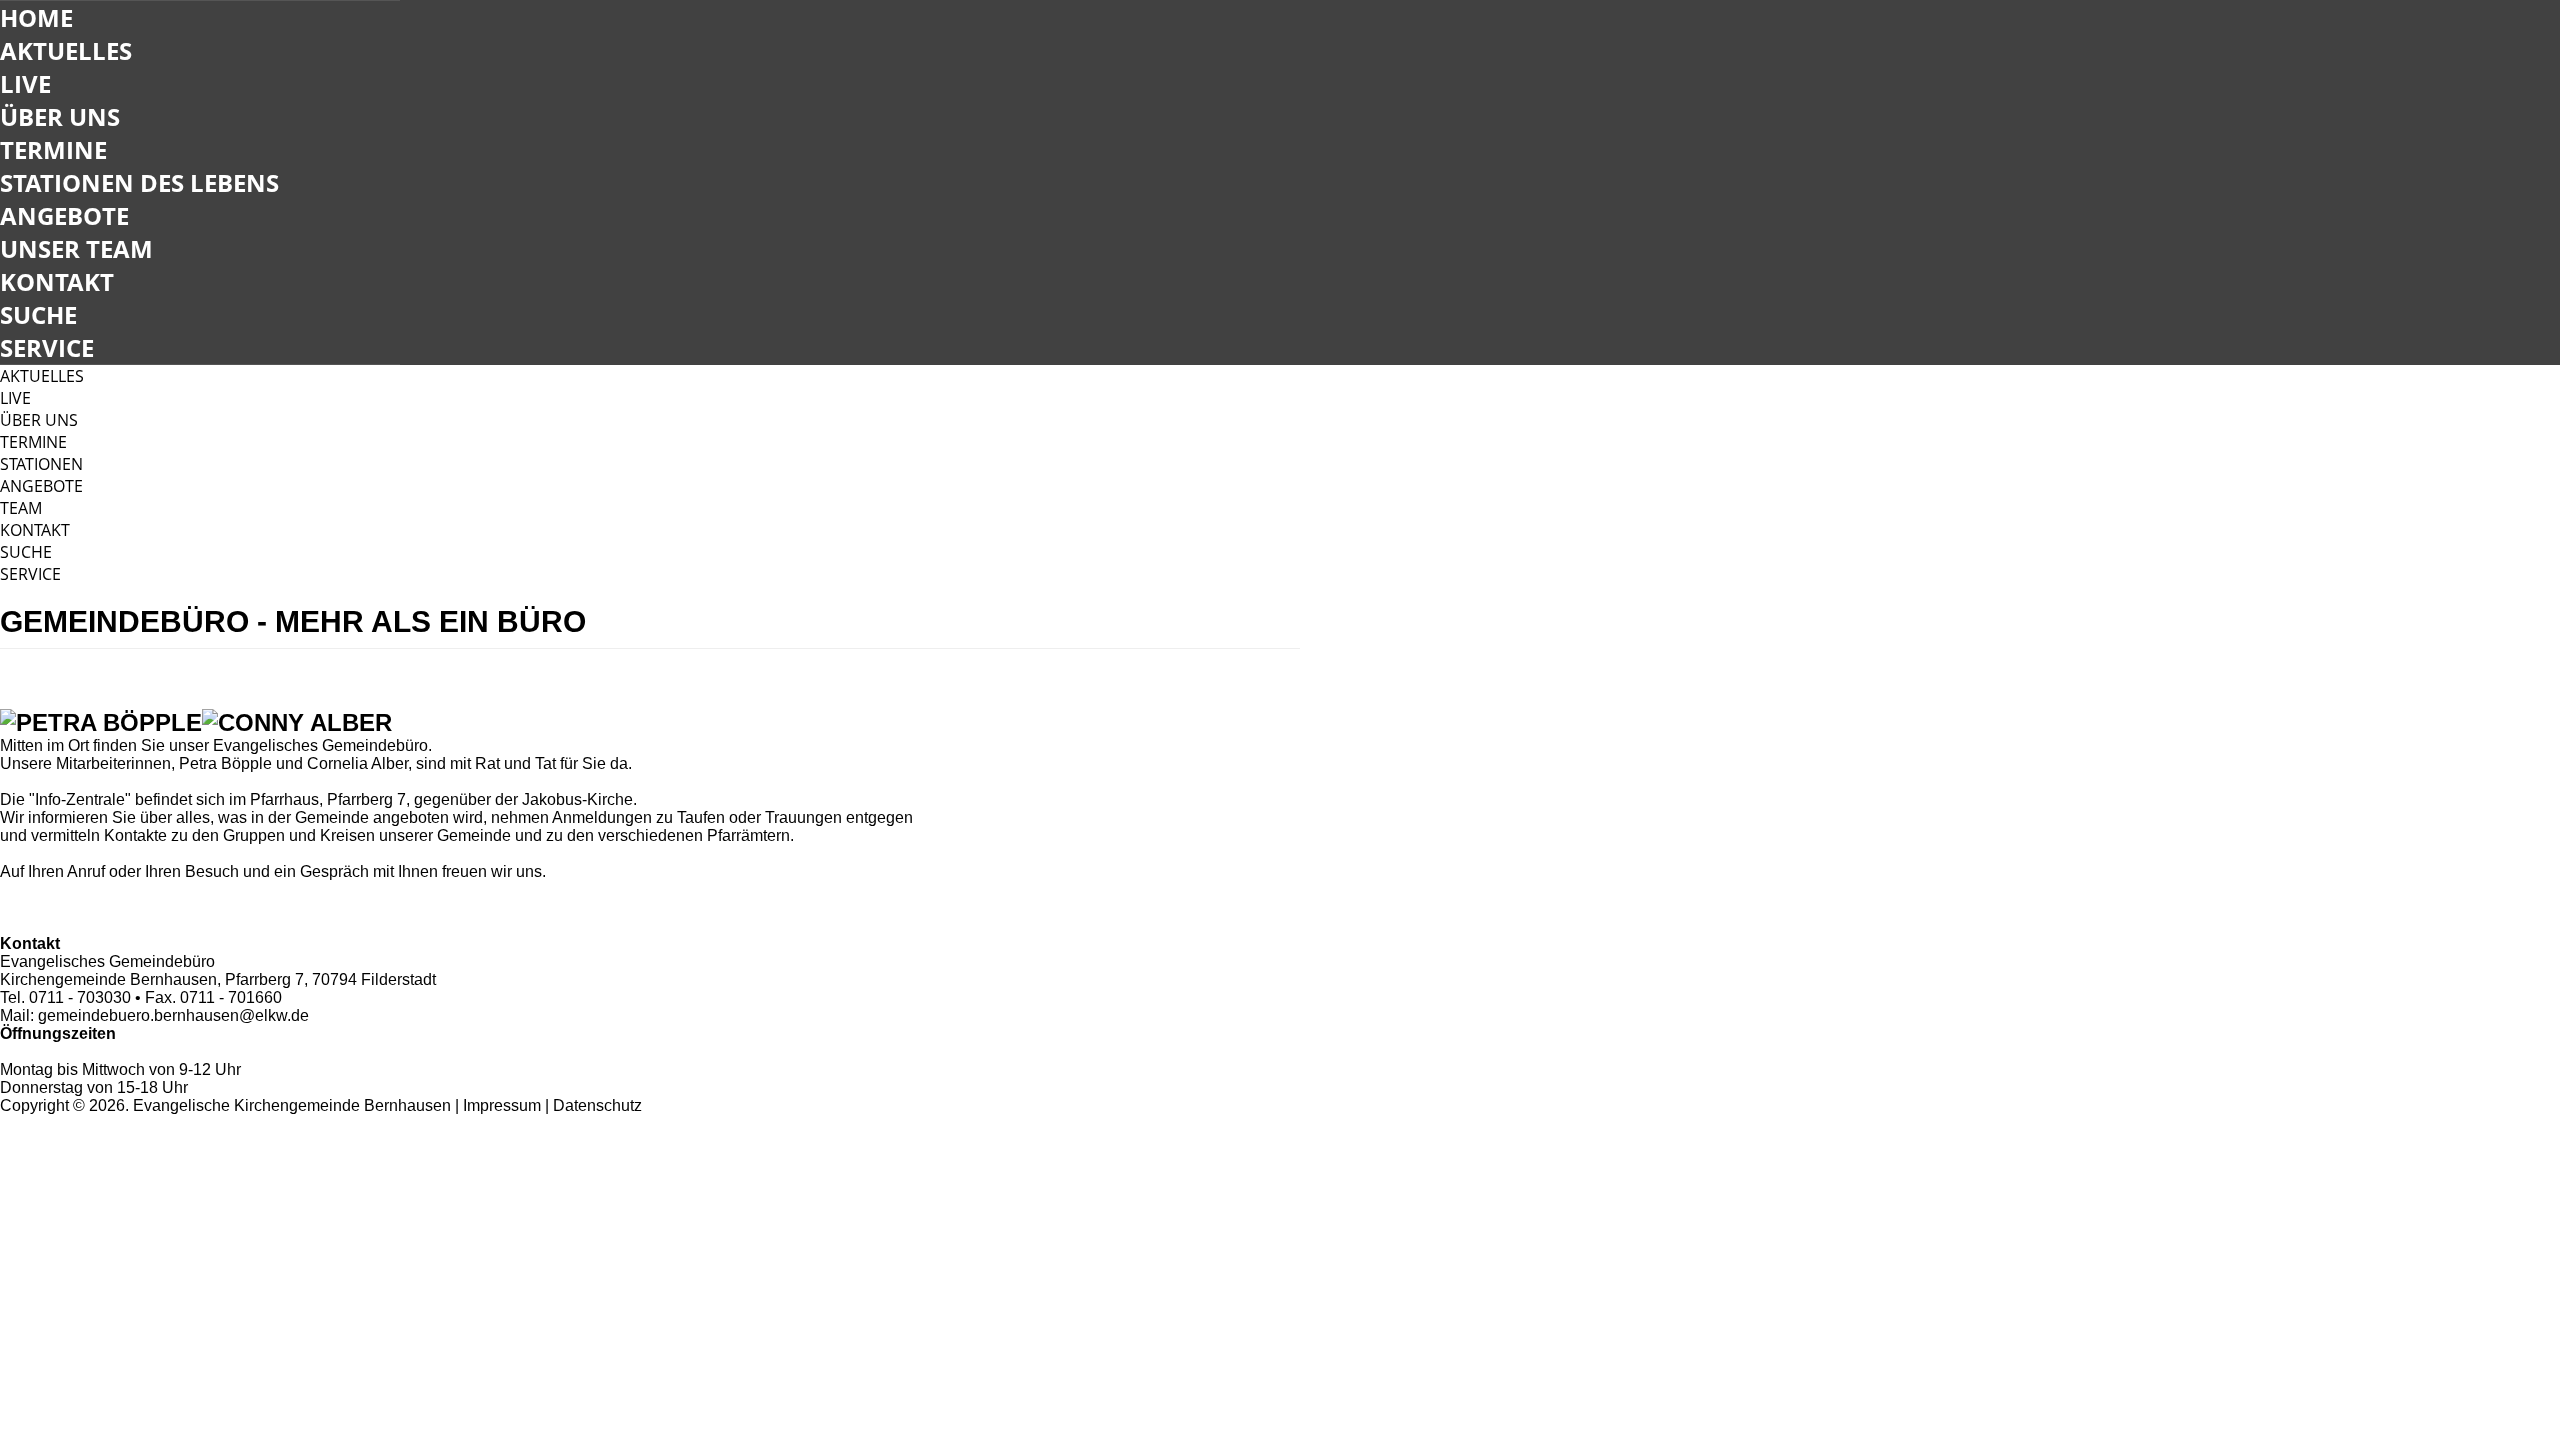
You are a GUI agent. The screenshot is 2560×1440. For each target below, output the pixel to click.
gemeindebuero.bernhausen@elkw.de (173, 1015)
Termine (53, 149)
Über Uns (60, 116)
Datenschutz (597, 1105)
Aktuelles (66, 50)
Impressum (502, 1105)
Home (36, 17)
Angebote (64, 215)
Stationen (41, 464)
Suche (38, 314)
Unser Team (76, 248)
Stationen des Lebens (139, 182)
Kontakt (57, 281)
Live (25, 83)
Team (21, 508)
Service (47, 347)
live (15, 398)
